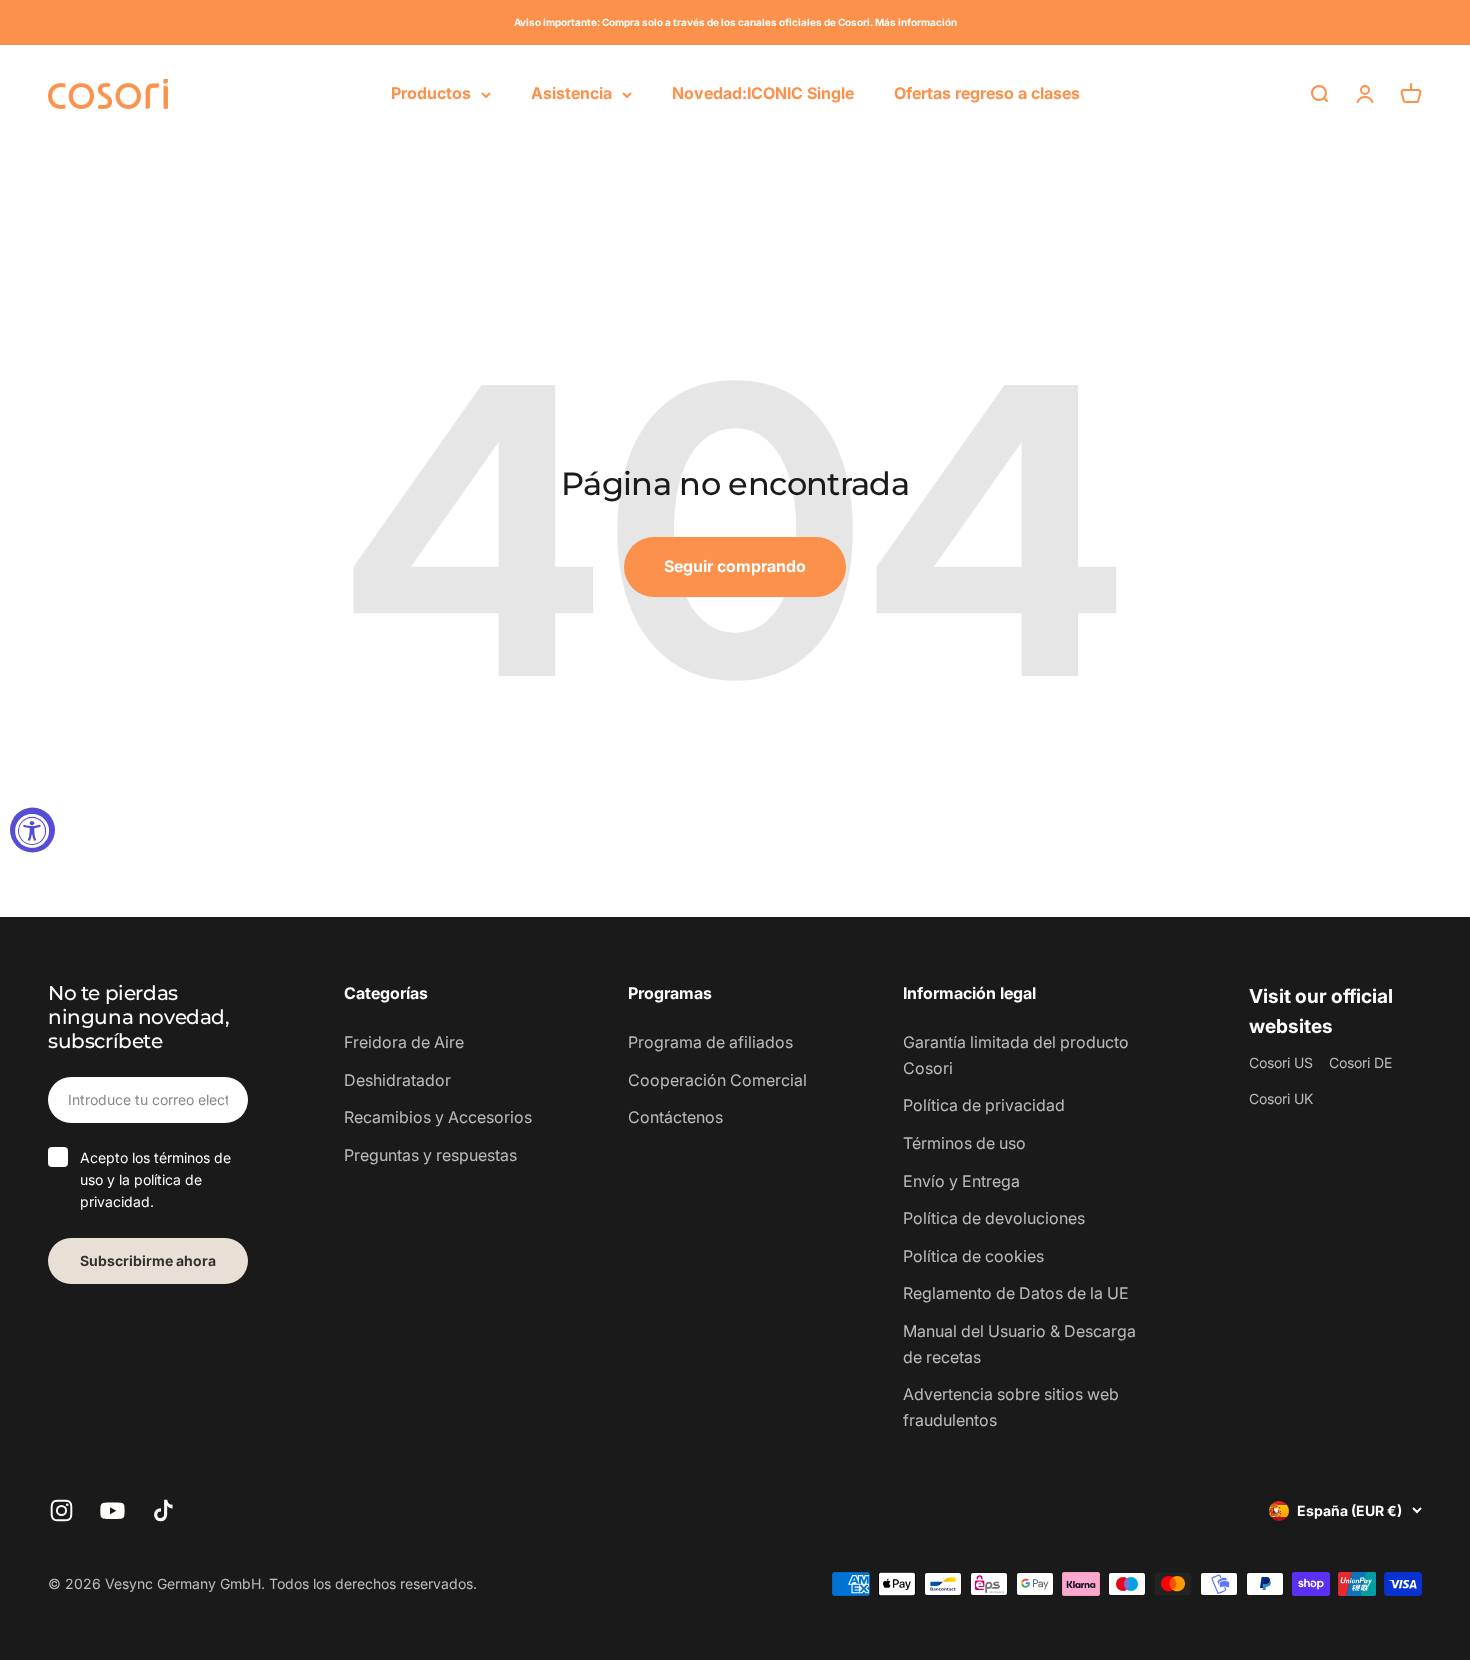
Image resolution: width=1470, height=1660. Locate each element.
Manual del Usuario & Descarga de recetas (1019, 1344)
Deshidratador (397, 1080)
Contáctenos (675, 1117)
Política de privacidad (984, 1105)
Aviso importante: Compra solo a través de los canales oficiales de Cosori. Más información (735, 22)
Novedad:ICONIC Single (763, 93)
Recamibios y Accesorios (438, 1117)
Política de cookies (973, 1256)
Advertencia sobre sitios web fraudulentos (1011, 1407)
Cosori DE (1360, 1062)
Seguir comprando (735, 566)
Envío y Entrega (961, 1181)
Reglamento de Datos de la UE (1016, 1293)
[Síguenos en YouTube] (112, 1510)
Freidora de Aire (404, 1042)
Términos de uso (964, 1143)
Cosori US (1281, 1062)
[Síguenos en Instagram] (61, 1510)
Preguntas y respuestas (430, 1155)
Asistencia (571, 93)
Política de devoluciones (994, 1218)
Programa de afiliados (710, 1042)
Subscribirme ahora (148, 1260)
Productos (431, 93)
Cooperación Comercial (717, 1080)
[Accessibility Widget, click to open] (32, 830)
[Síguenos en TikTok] (163, 1510)
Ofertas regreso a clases (987, 93)
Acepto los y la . (155, 1180)
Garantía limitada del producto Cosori (1016, 1055)
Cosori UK (1281, 1098)
